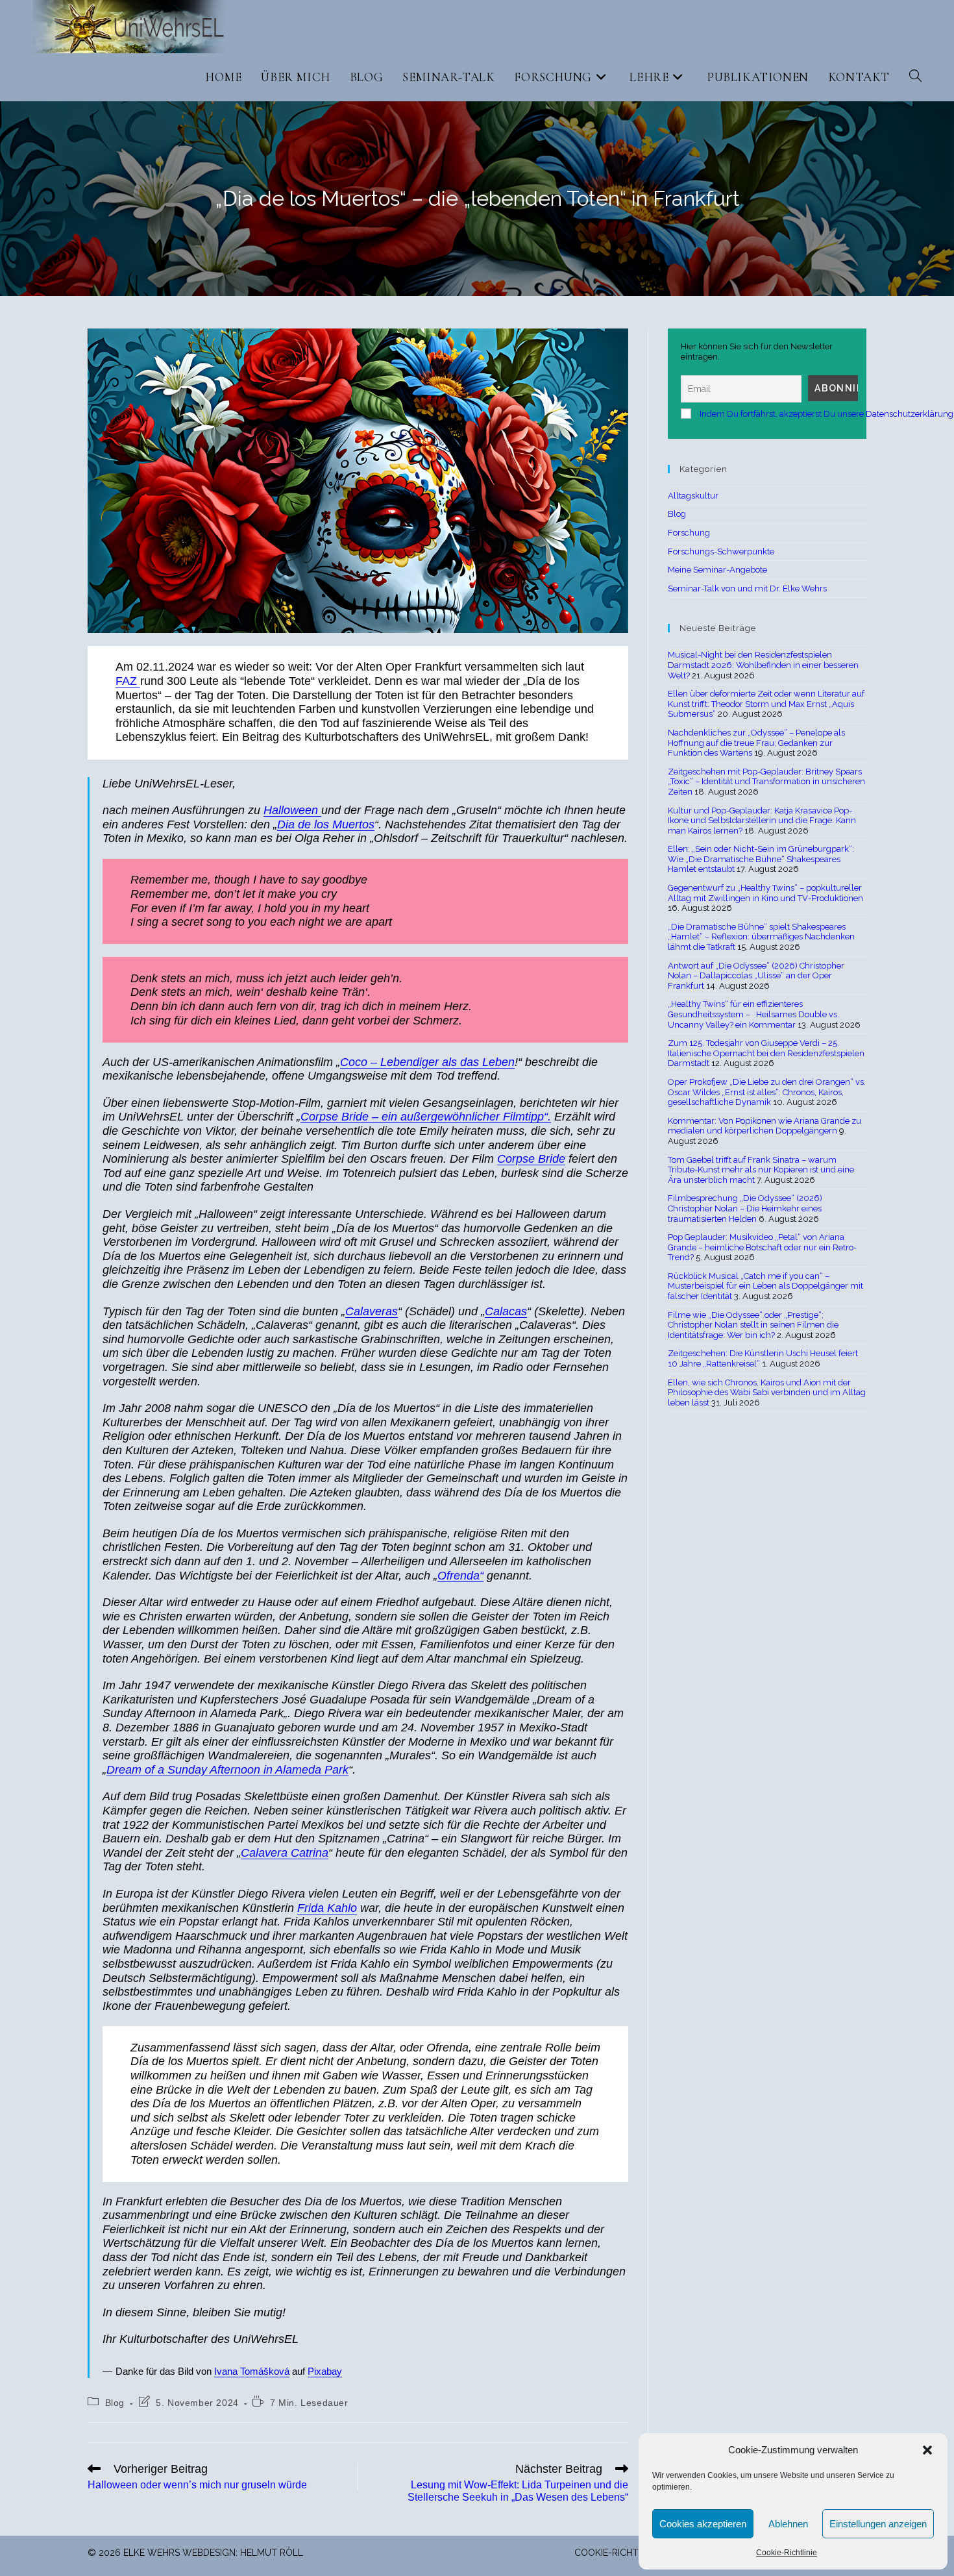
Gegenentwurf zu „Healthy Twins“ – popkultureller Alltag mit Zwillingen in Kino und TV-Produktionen (765, 893)
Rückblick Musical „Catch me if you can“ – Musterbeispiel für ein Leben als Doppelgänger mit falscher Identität (765, 1286)
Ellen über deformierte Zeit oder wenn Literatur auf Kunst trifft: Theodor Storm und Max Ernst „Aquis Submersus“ (766, 704)
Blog (115, 2403)
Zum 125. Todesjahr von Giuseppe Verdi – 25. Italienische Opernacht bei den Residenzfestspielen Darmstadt (766, 1053)
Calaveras (372, 1311)
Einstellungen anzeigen (878, 2524)
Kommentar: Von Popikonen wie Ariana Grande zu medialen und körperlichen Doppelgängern (764, 1126)
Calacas (506, 1311)
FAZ (128, 681)
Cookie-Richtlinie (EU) (627, 2553)
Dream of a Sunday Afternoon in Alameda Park (227, 1770)
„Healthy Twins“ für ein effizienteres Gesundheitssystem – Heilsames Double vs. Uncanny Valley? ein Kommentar (753, 1014)
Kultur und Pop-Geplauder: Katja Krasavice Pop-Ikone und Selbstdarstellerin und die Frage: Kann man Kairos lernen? (762, 821)
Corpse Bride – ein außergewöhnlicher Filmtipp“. (426, 1117)
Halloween (292, 810)
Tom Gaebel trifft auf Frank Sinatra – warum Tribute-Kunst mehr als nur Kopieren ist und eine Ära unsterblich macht (761, 1170)
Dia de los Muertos (326, 824)
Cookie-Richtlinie (787, 2553)
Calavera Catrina (285, 1853)
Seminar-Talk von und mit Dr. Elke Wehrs (747, 588)
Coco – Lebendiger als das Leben (427, 1062)
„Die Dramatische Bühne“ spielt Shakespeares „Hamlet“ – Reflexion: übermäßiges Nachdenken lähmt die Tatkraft (761, 937)
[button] (927, 2450)
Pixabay (325, 2372)
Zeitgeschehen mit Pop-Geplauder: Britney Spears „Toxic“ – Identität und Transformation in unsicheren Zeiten (766, 782)
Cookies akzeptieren (703, 2524)
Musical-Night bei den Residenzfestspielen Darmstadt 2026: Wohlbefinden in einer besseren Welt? (763, 665)
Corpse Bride (531, 1159)
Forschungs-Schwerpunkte (721, 551)
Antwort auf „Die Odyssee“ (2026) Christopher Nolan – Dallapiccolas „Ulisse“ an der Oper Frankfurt (756, 976)
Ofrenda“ (460, 1576)
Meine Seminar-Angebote (717, 570)
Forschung (689, 533)
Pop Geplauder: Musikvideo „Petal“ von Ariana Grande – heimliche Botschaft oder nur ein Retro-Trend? (762, 1247)
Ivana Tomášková (252, 2372)
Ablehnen (788, 2524)
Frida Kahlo (327, 1908)
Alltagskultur (693, 496)
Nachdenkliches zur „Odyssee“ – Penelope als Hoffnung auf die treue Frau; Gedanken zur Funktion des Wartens (756, 743)
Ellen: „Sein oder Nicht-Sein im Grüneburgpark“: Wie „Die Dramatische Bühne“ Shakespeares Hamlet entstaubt (761, 859)
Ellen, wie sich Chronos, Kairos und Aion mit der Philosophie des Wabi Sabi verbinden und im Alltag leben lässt (767, 1393)
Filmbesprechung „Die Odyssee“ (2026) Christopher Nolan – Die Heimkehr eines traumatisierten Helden (745, 1208)
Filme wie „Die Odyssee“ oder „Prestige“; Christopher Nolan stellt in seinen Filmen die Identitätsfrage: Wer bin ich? (753, 1325)
